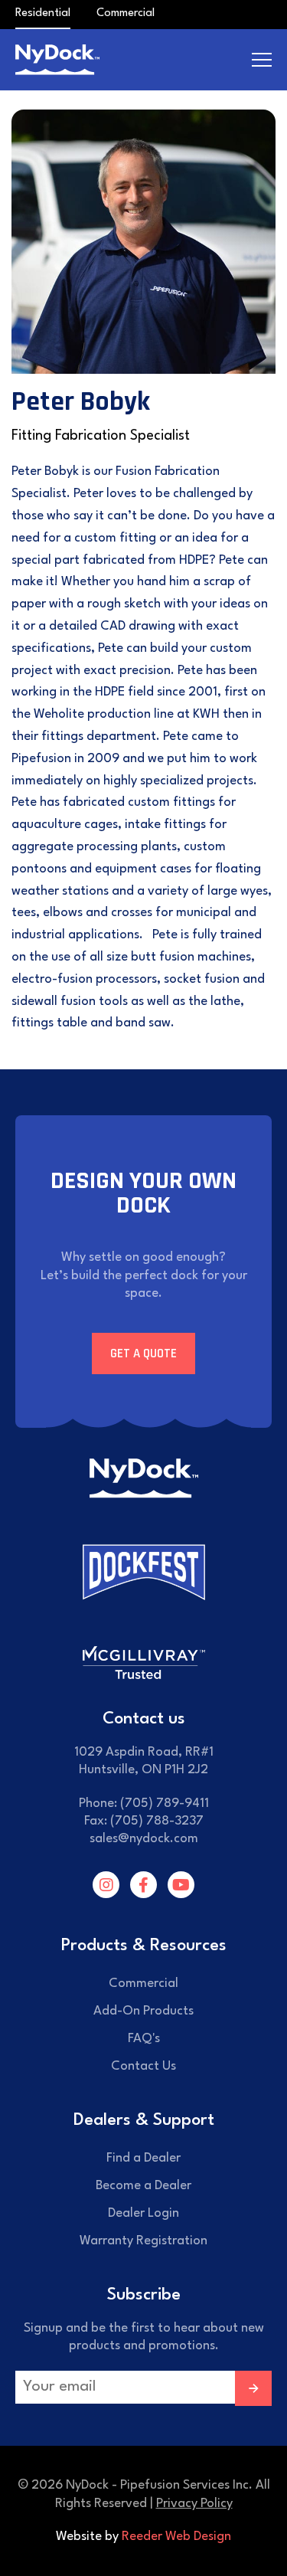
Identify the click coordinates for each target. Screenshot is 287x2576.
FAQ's (144, 2039)
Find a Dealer (143, 2158)
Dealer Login (143, 2213)
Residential (43, 13)
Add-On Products (143, 2011)
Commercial (126, 13)
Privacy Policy (194, 2504)
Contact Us (143, 2066)
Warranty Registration (143, 2241)
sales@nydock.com (144, 1839)
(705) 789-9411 (165, 1804)
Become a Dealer (143, 2186)
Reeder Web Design (176, 2537)
